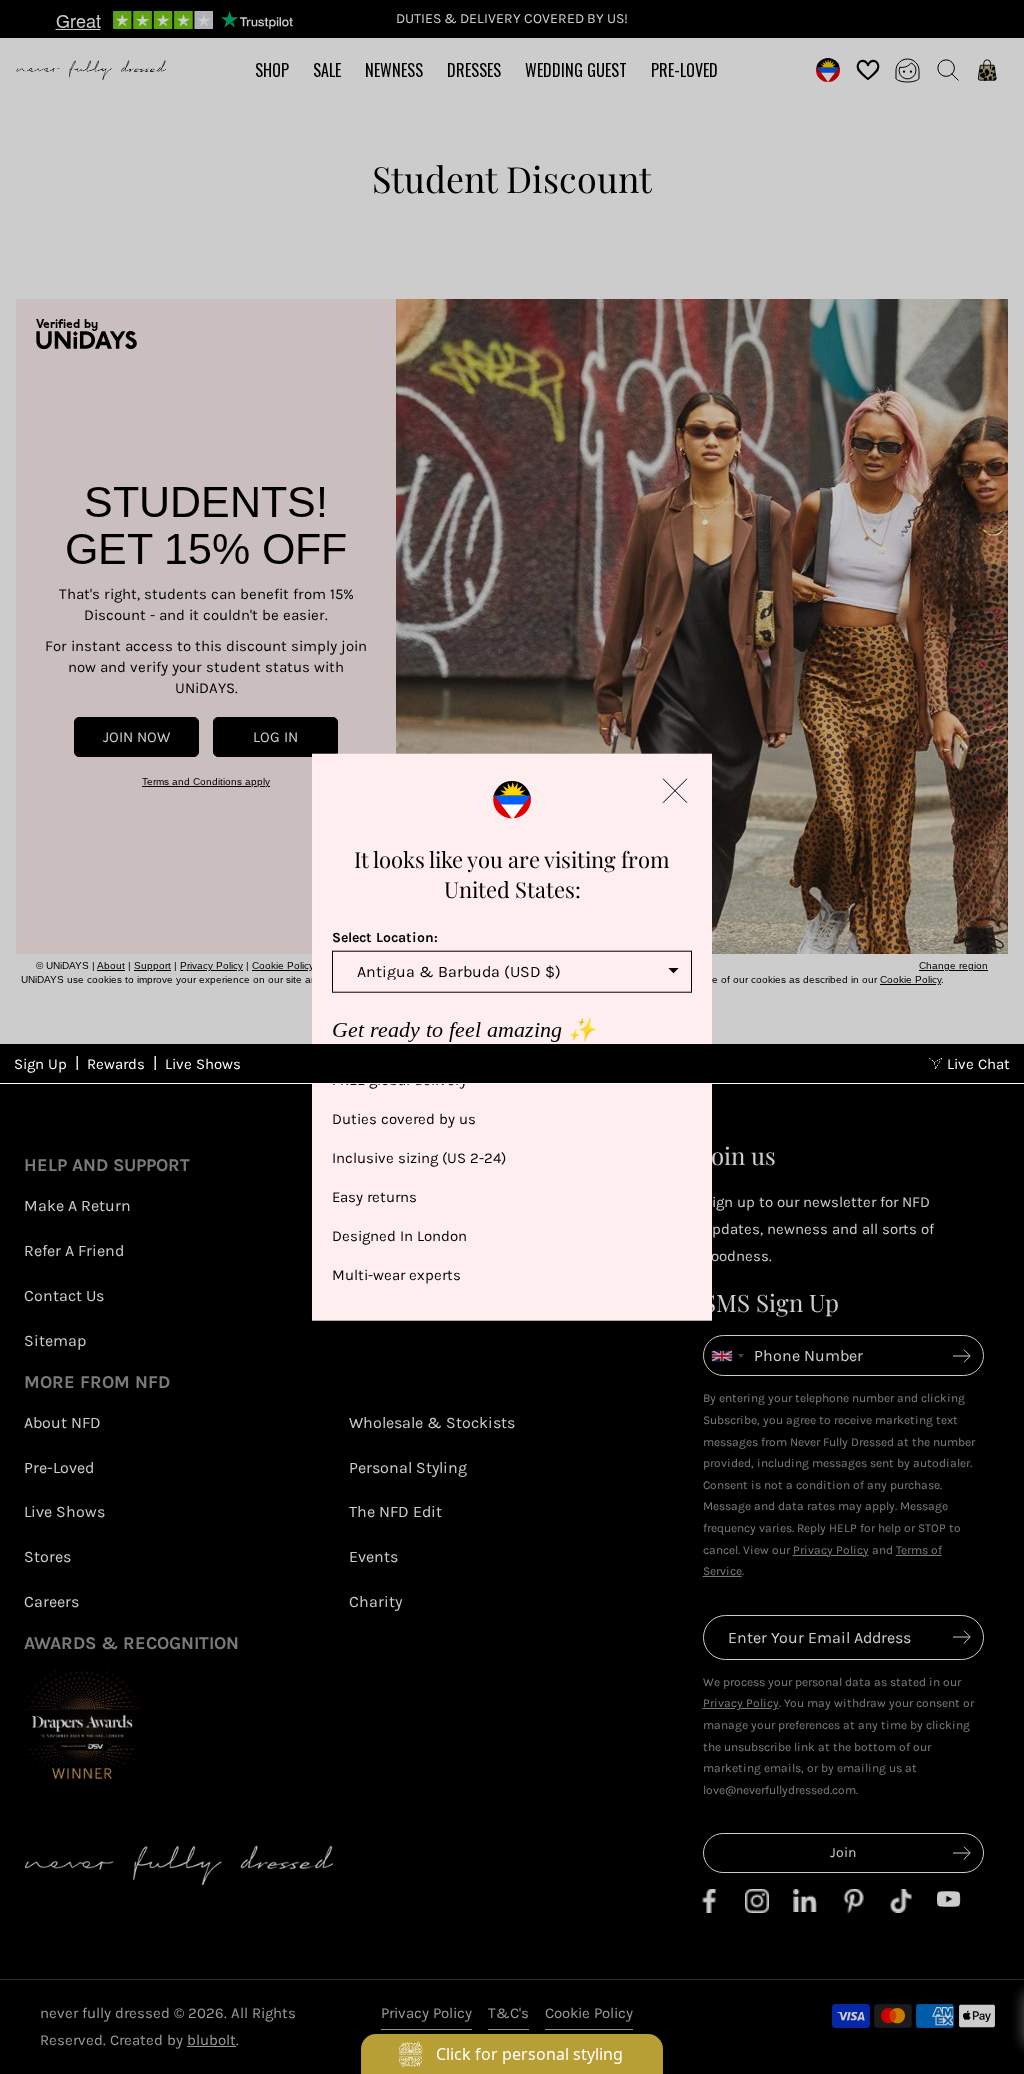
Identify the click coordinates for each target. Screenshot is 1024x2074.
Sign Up (40, 1064)
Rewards (116, 1064)
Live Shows (203, 1064)
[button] (675, 791)
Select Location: (385, 937)
